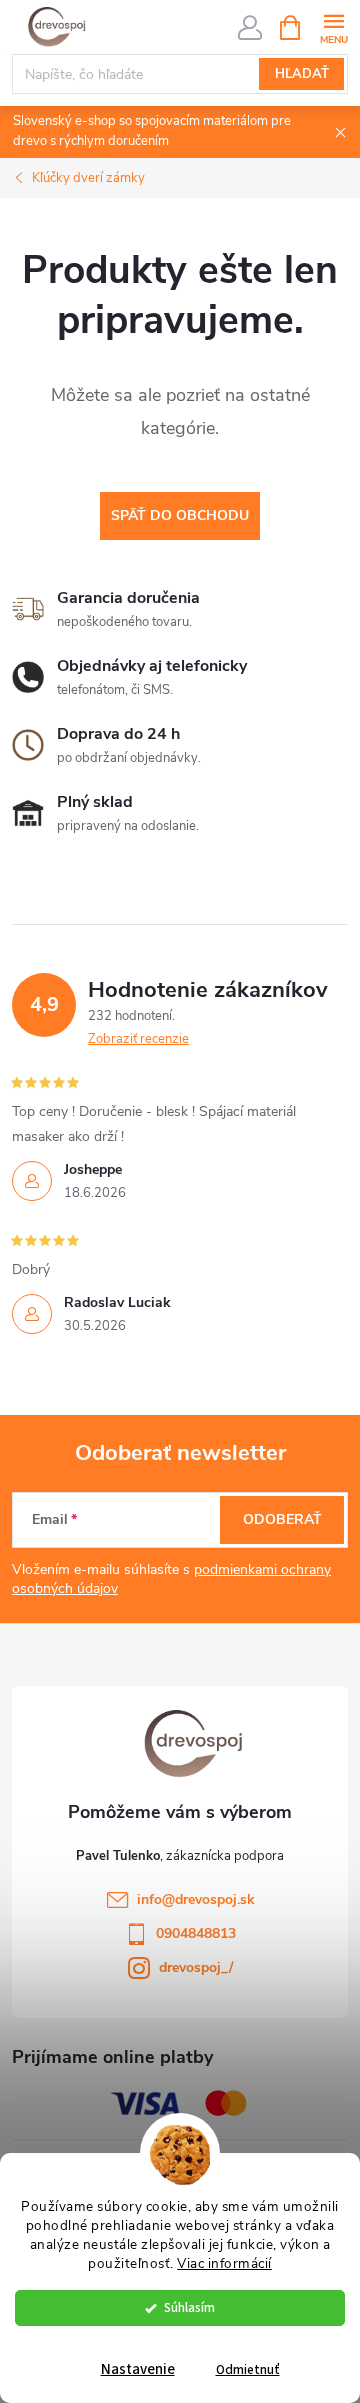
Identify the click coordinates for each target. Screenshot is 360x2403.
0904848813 (196, 1933)
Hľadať (302, 74)
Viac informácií (224, 2263)
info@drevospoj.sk (196, 1899)
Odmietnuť (248, 2369)
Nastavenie (138, 2369)
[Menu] (333, 26)
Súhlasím (189, 2307)
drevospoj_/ (196, 1967)
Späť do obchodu (180, 515)
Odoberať (282, 1519)
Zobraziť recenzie (138, 1039)
